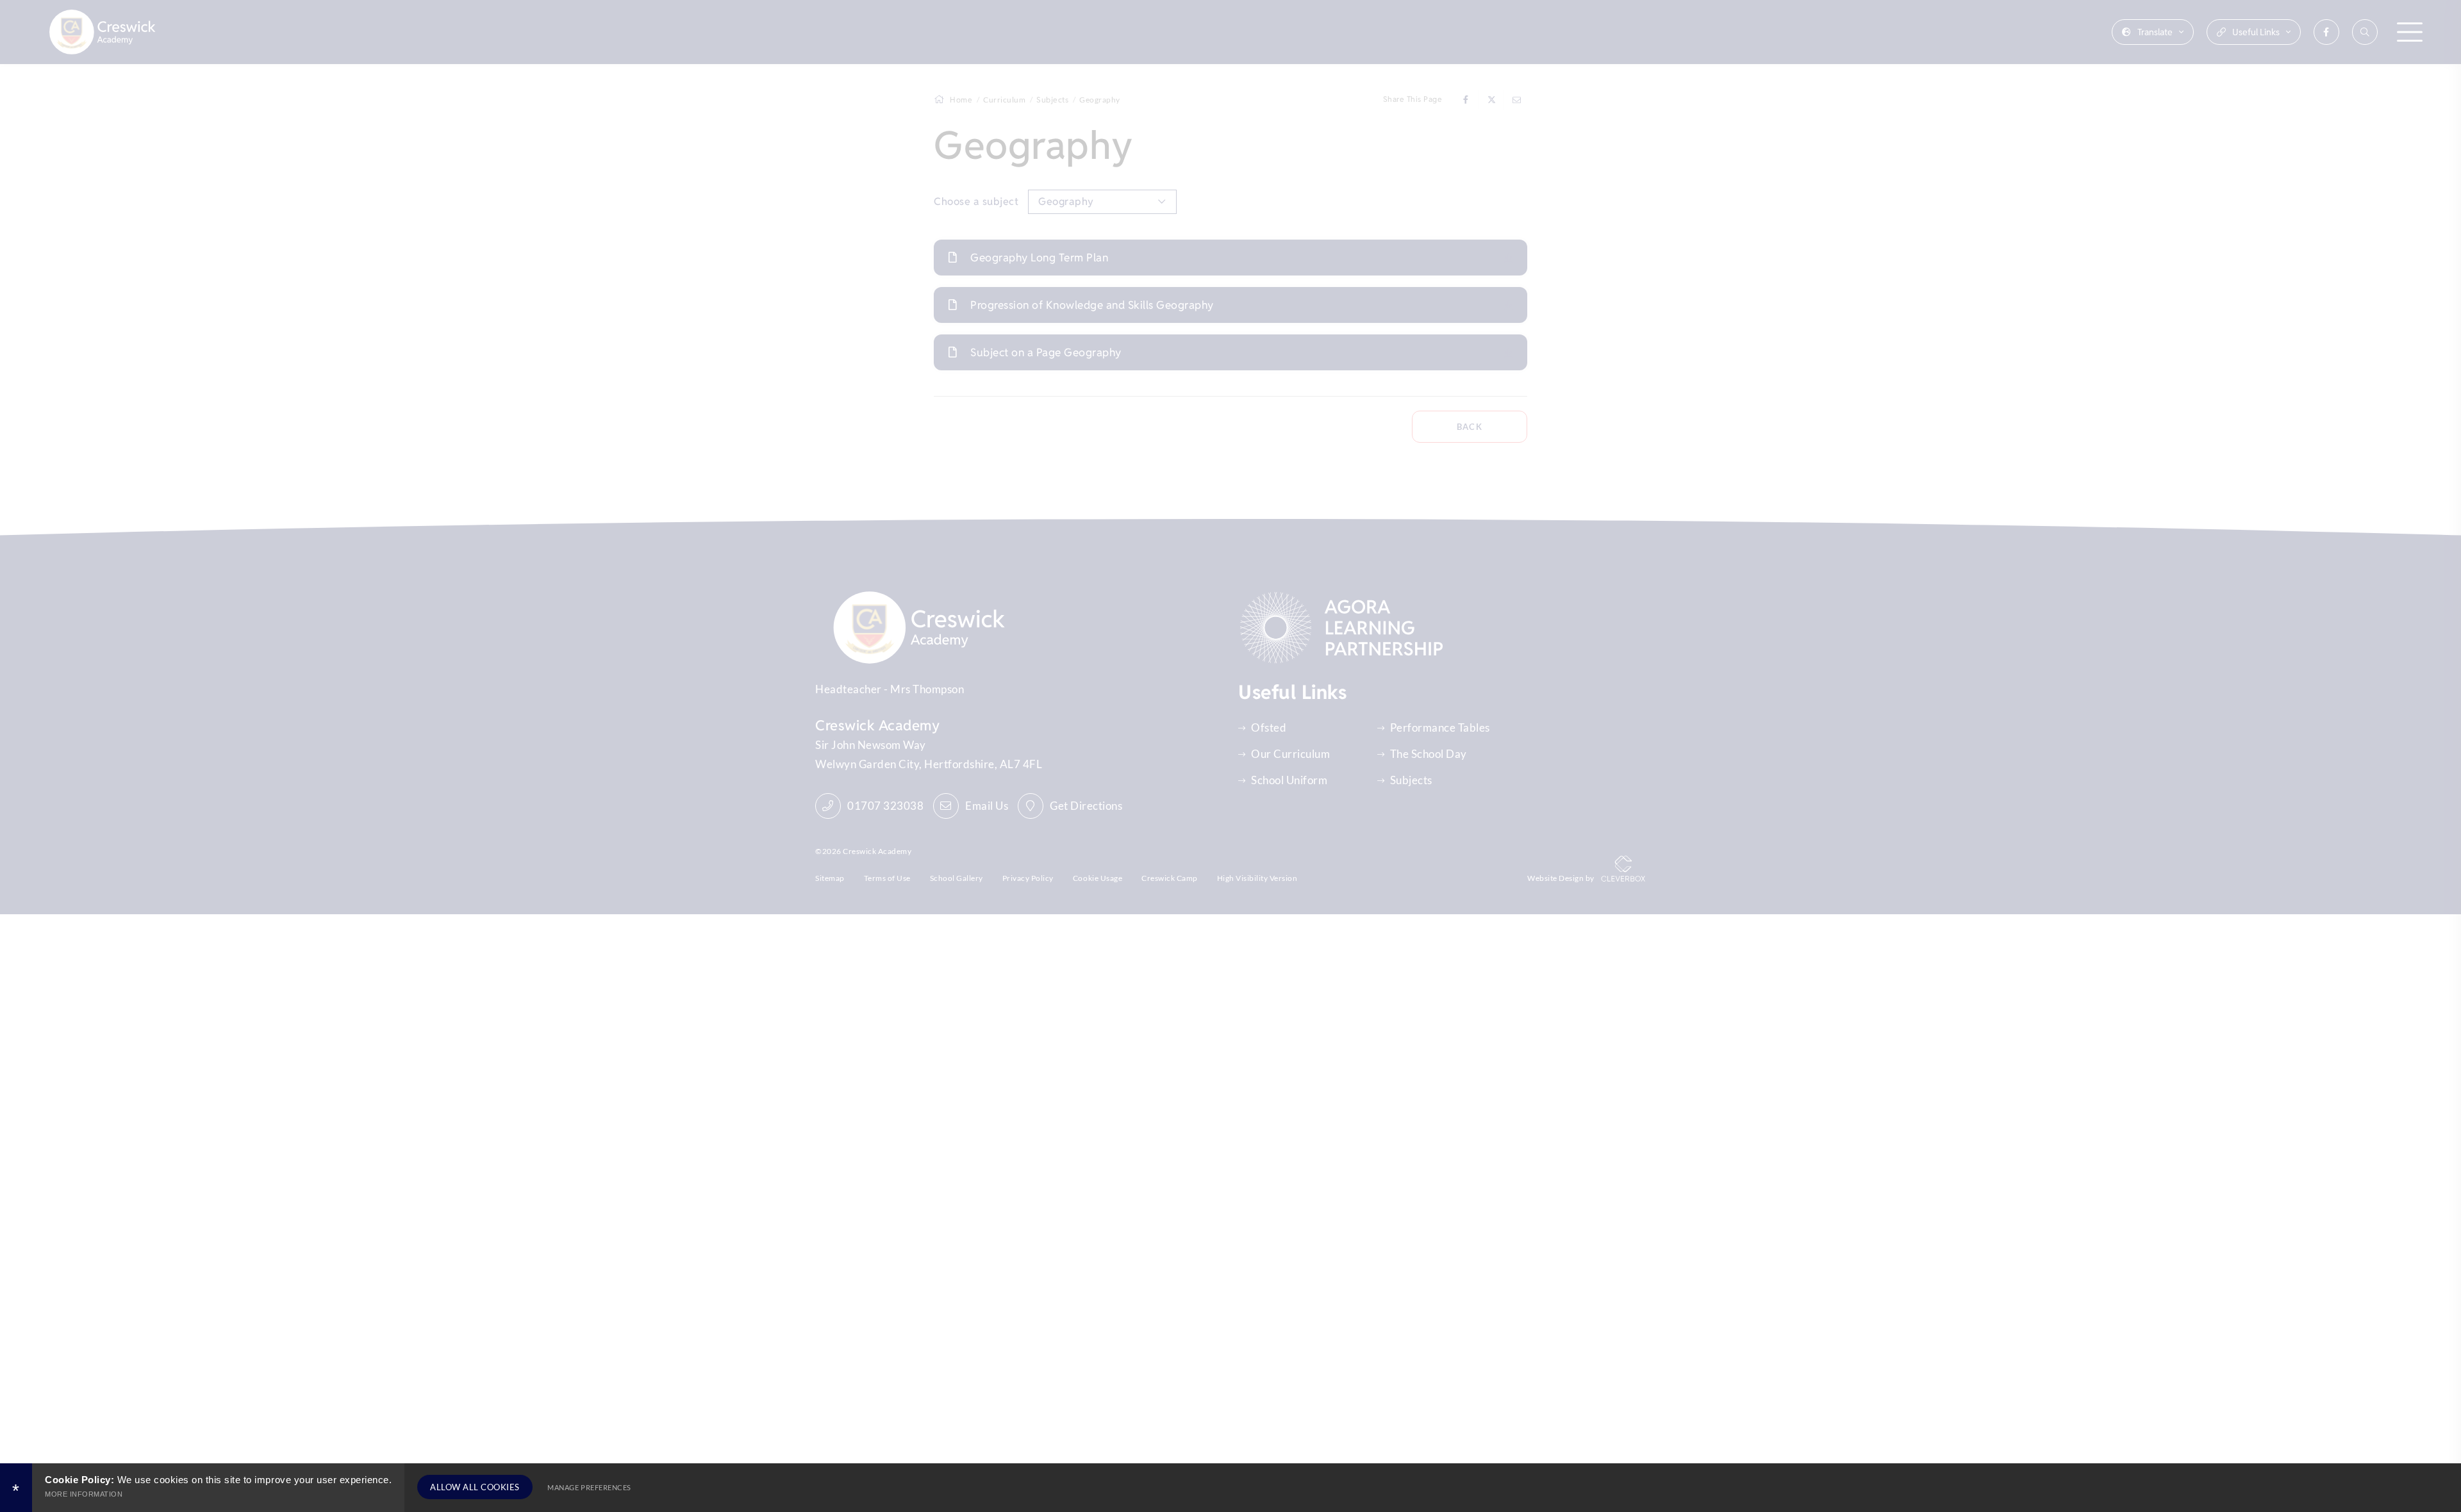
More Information (84, 1494)
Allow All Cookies (475, 1487)
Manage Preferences (589, 1487)
